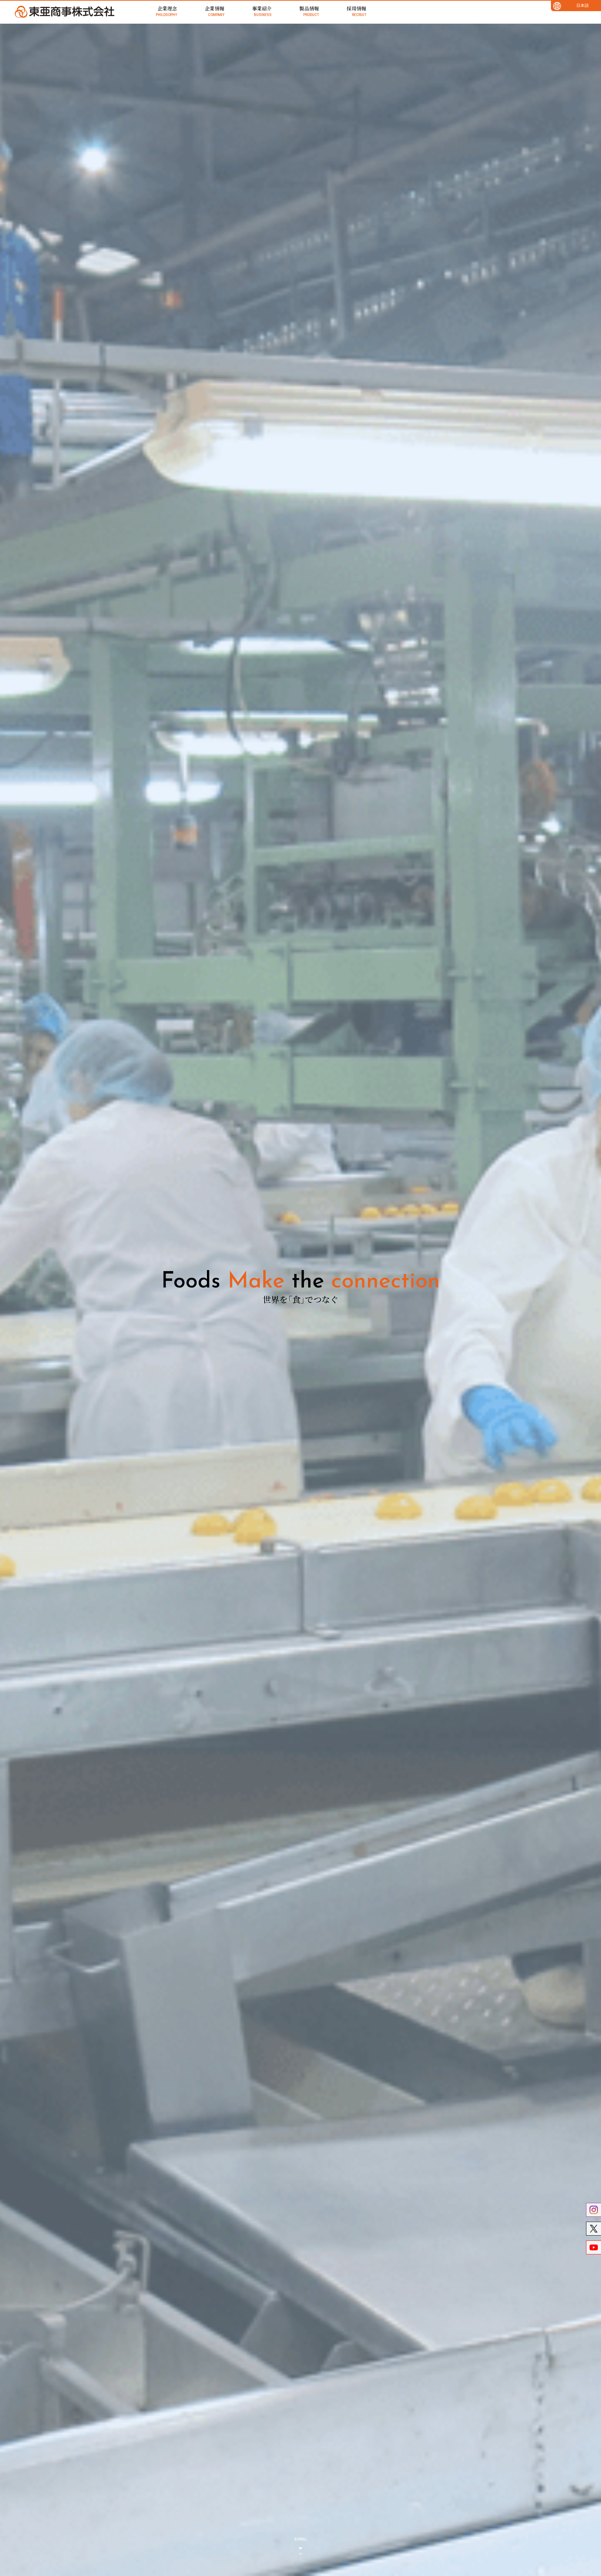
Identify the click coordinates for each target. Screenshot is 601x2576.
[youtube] (594, 2247)
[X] (594, 2229)
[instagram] (594, 2210)
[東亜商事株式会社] (65, 12)
